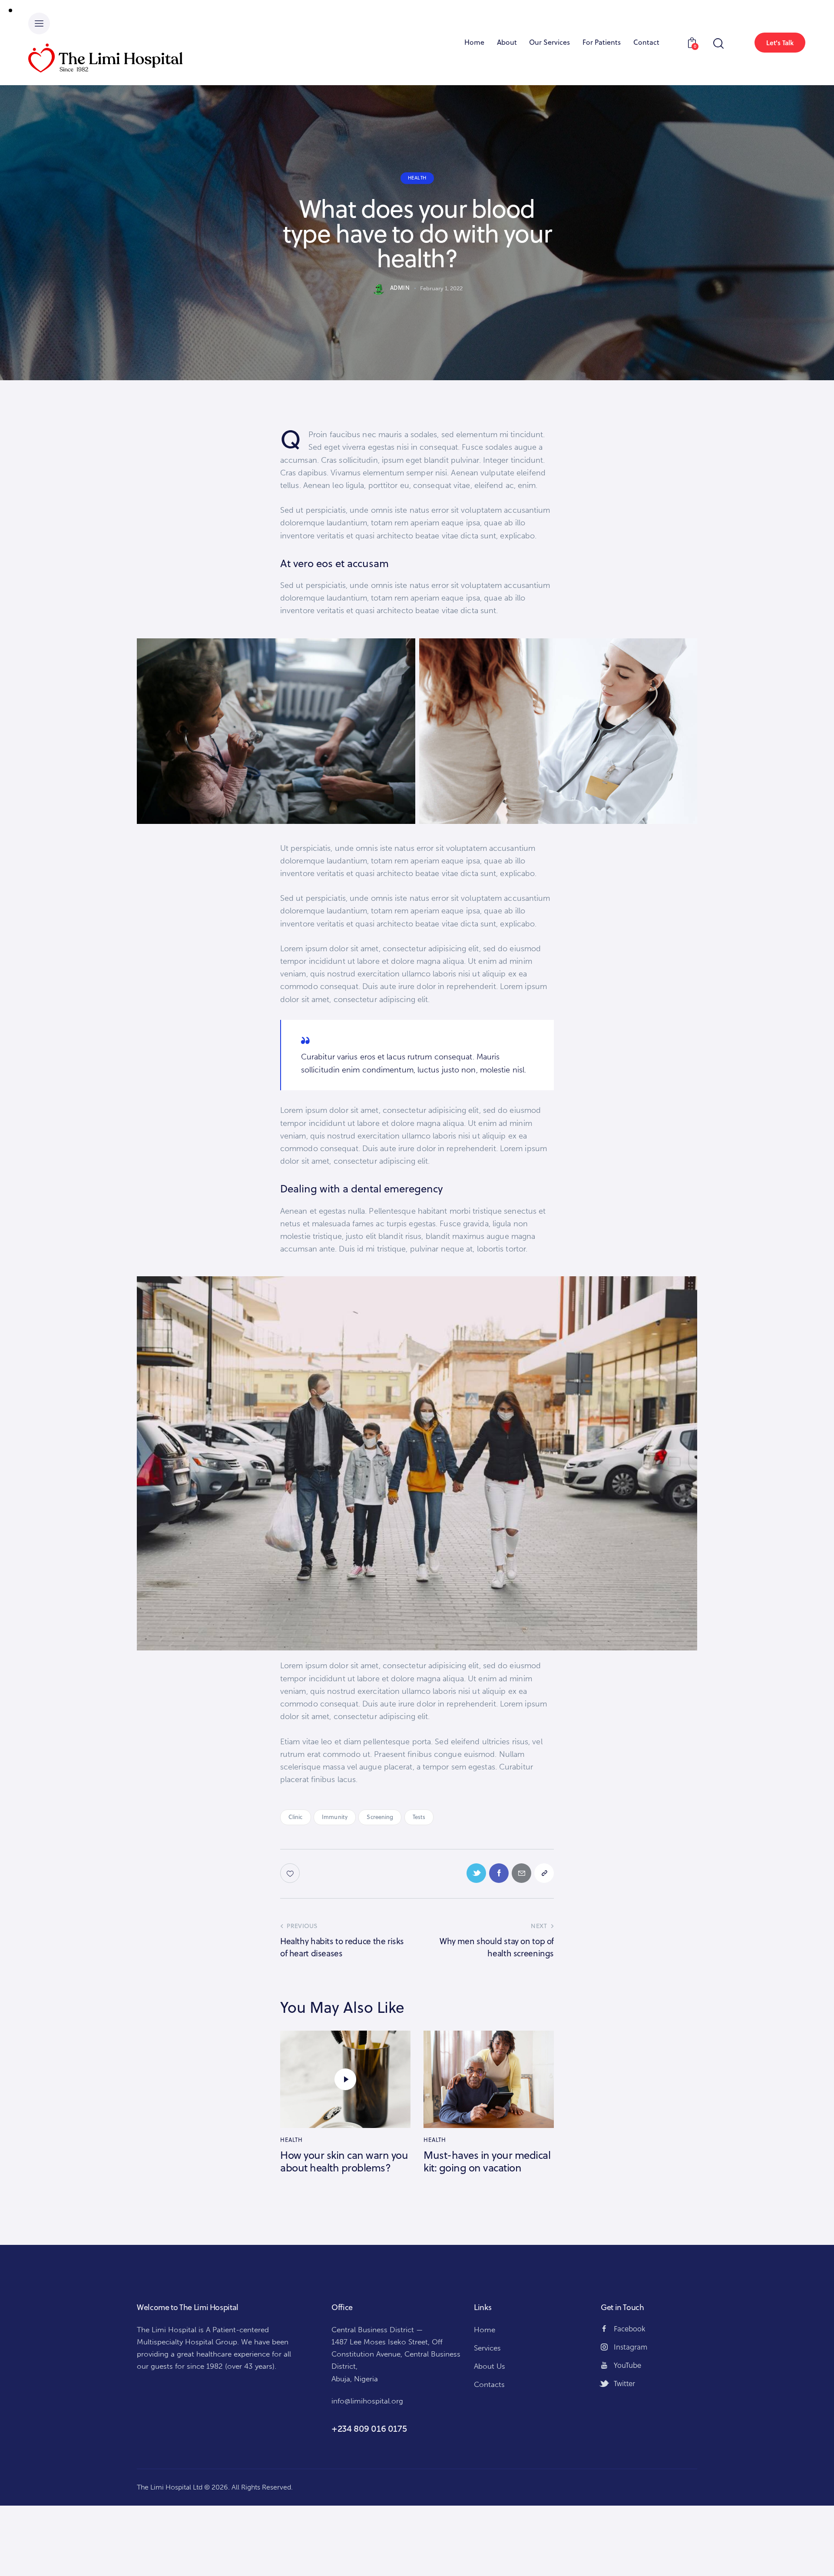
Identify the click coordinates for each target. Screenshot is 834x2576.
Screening (380, 1817)
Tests (419, 1817)
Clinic (296, 1817)
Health (417, 178)
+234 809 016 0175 (369, 2429)
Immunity (335, 1817)
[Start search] (718, 44)
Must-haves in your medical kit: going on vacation (487, 2161)
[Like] (291, 1873)
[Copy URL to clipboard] (544, 1873)
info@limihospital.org (367, 2401)
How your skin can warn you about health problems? (344, 2161)
